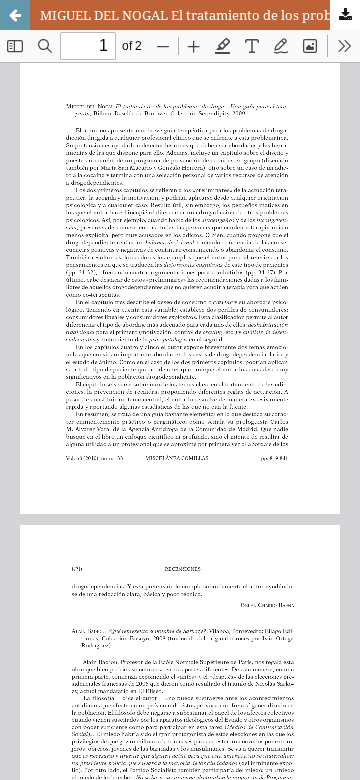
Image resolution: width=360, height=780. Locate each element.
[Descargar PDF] (345, 15)
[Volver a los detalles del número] (15, 15)
